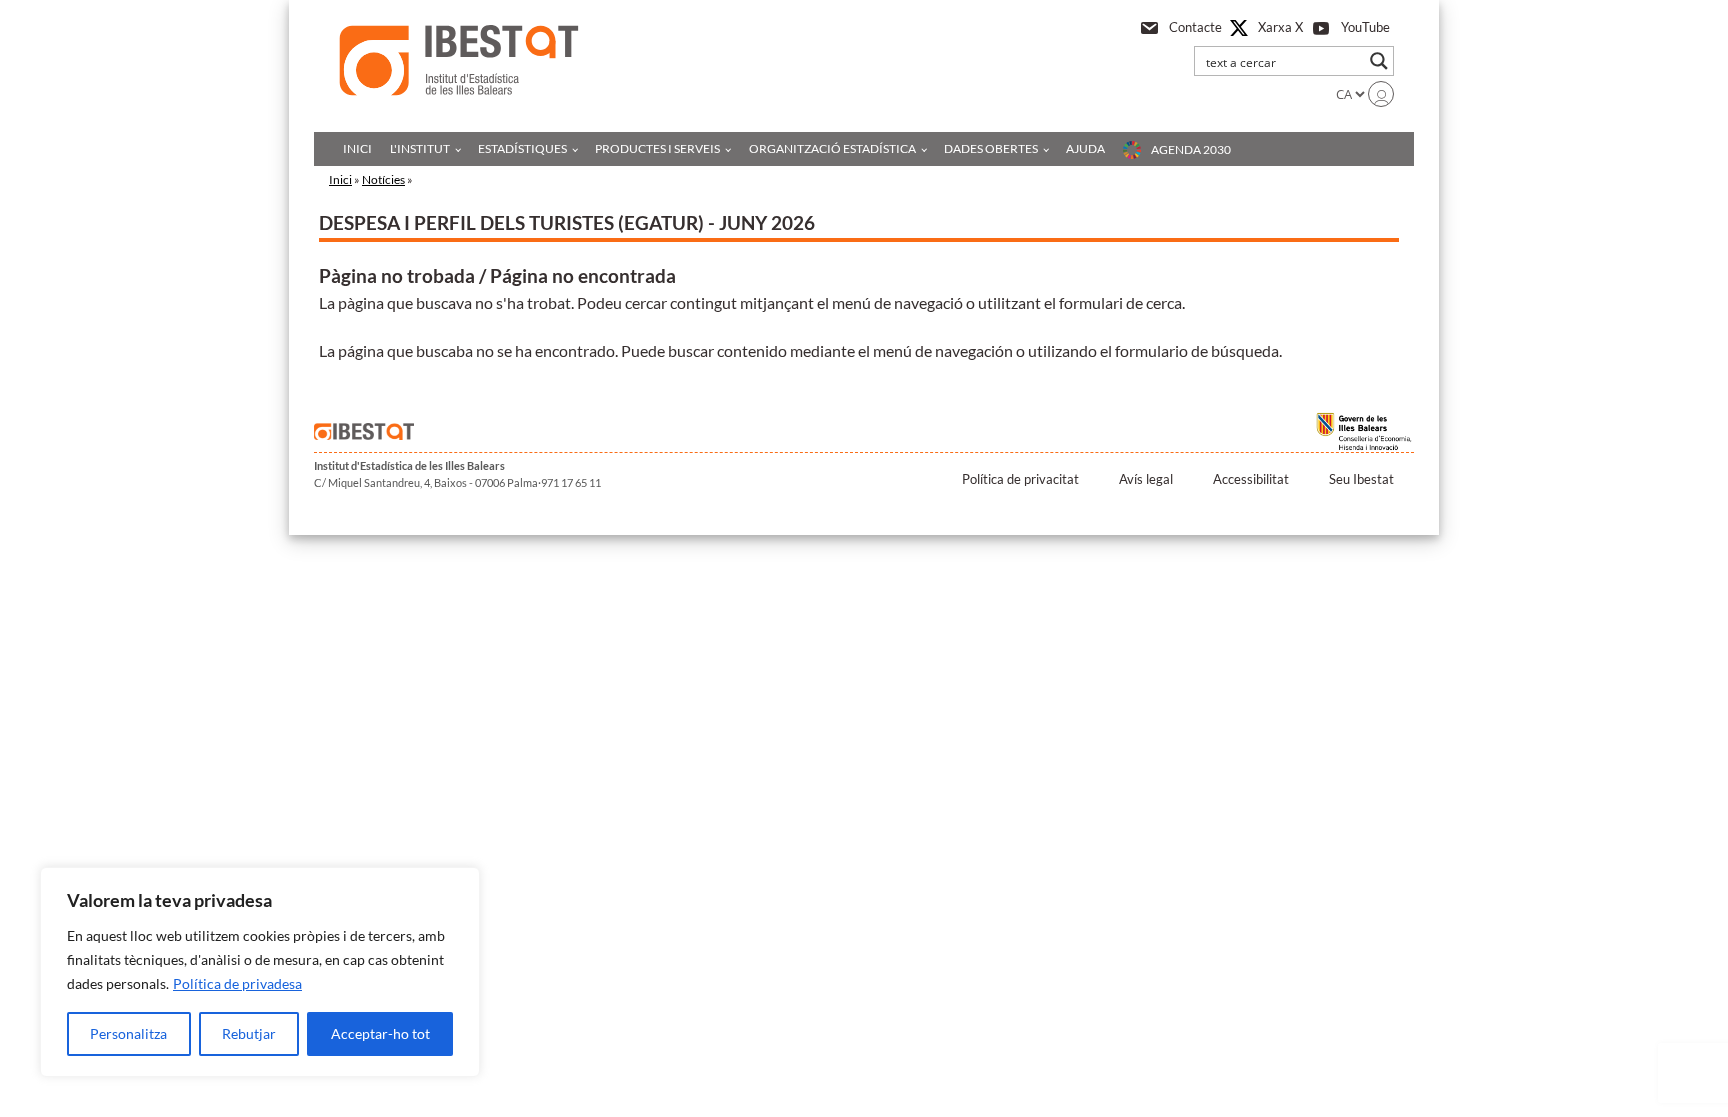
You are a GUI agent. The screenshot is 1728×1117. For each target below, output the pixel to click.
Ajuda (1085, 148)
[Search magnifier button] (1379, 61)
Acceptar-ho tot (380, 1033)
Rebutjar (249, 1033)
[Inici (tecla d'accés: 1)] (459, 60)
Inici (357, 148)
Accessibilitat (1251, 479)
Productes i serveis (657, 148)
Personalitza (128, 1033)
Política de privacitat (1020, 479)
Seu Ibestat (1361, 479)
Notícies (383, 179)
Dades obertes (991, 148)
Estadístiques (522, 148)
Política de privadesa (237, 983)
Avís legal (1146, 479)
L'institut (420, 148)
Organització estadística (832, 148)
